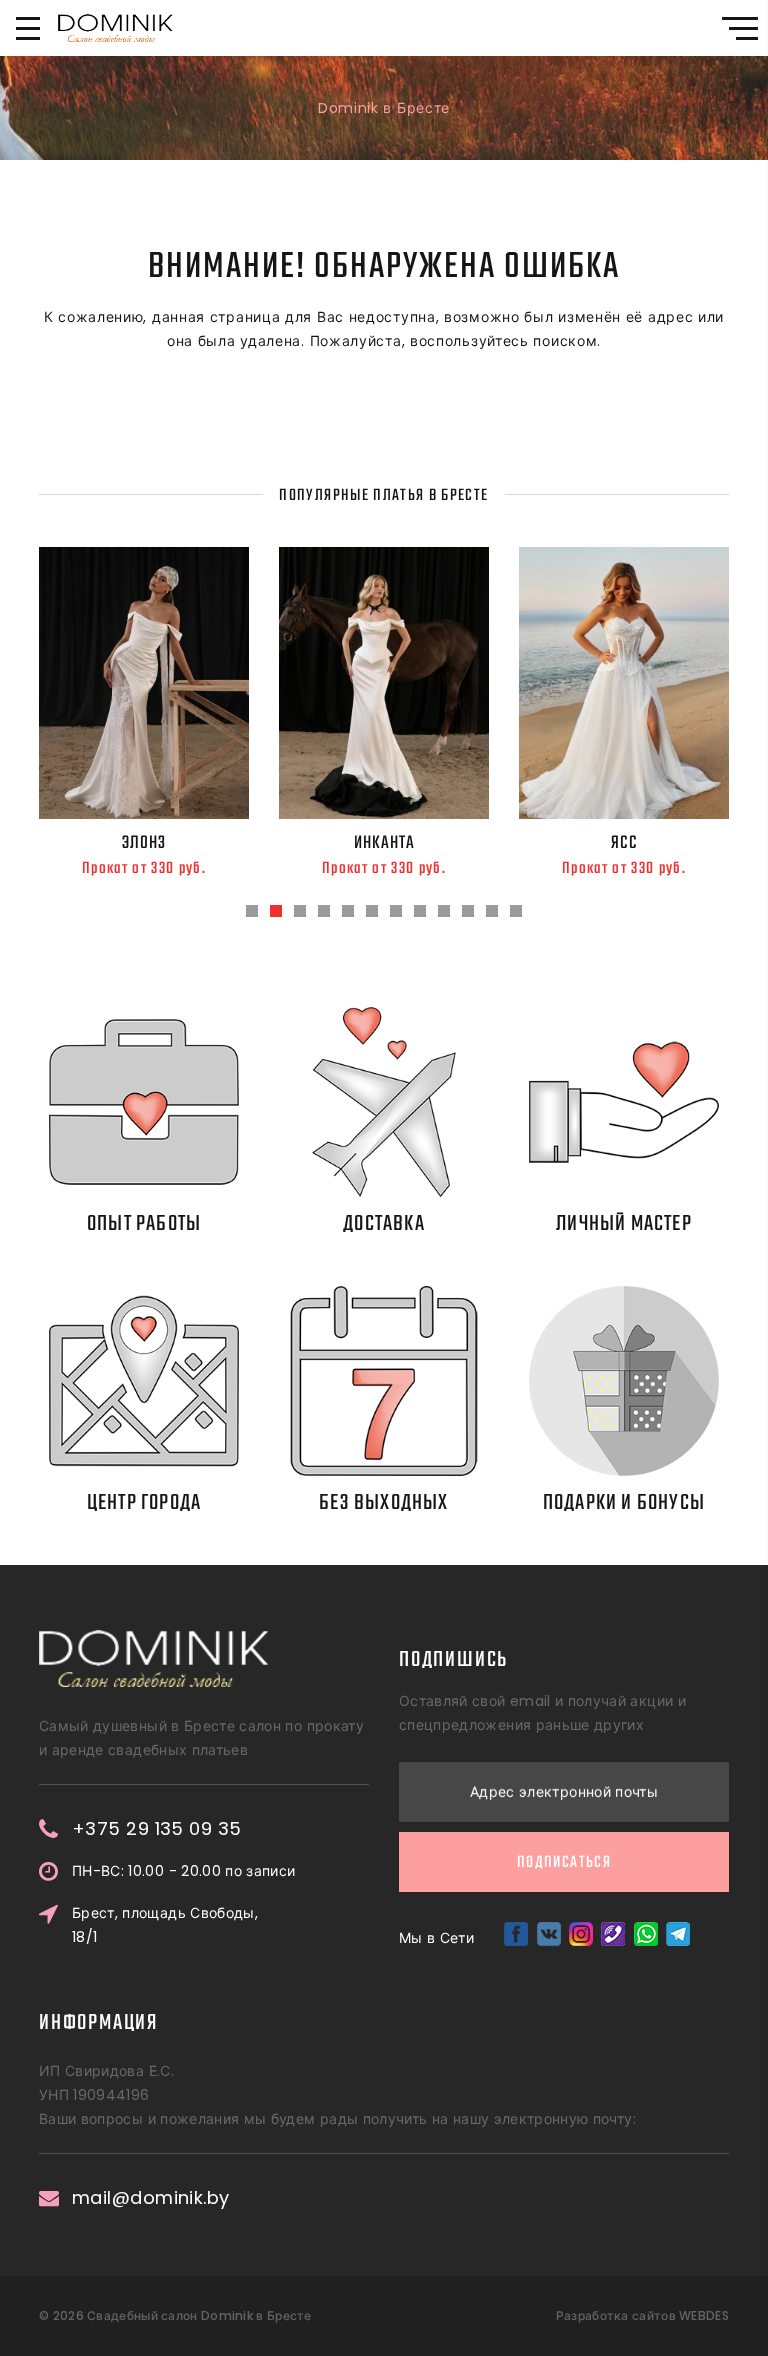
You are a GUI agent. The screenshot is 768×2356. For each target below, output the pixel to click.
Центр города (144, 1503)
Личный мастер (624, 1224)
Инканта (384, 843)
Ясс (624, 843)
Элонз (144, 843)
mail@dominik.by (151, 2198)
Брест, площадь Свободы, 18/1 (165, 1925)
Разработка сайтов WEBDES (642, 2315)
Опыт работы (144, 1224)
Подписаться (564, 1863)
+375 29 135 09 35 (157, 1829)
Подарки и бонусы (624, 1503)
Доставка (384, 1224)
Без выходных (383, 1503)
